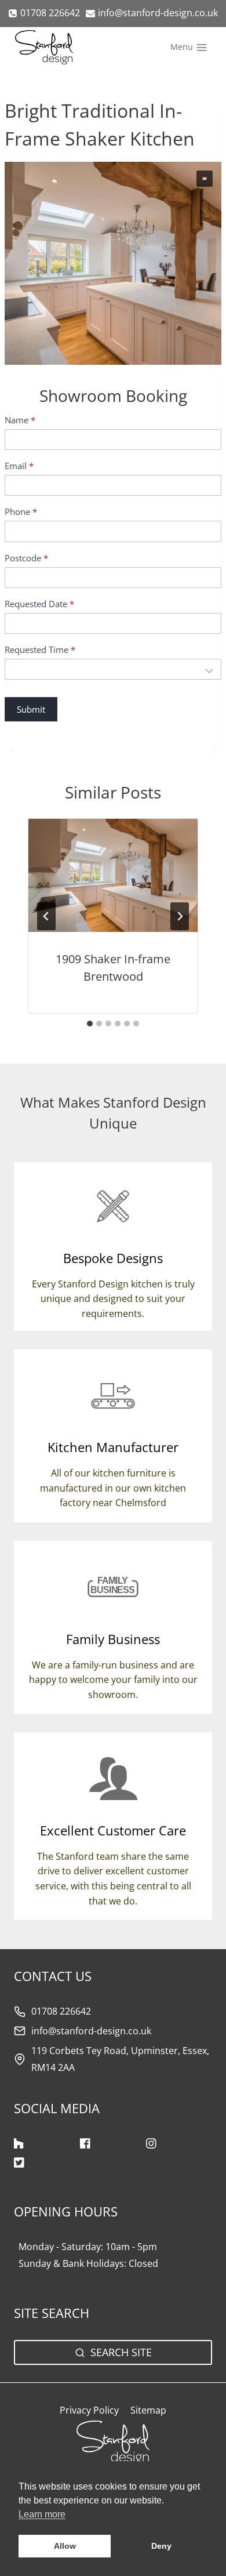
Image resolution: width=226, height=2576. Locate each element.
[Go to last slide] (46, 916)
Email (19, 466)
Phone (21, 512)
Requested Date (39, 604)
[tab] (90, 1024)
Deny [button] (161, 2546)
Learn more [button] (42, 2514)
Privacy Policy (89, 2410)
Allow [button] (65, 2546)
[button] (205, 179)
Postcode (26, 558)
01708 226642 (61, 2011)
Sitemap (148, 2410)
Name (20, 420)
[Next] (180, 916)
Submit (31, 709)
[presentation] (113, 875)
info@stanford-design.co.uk (91, 2031)
